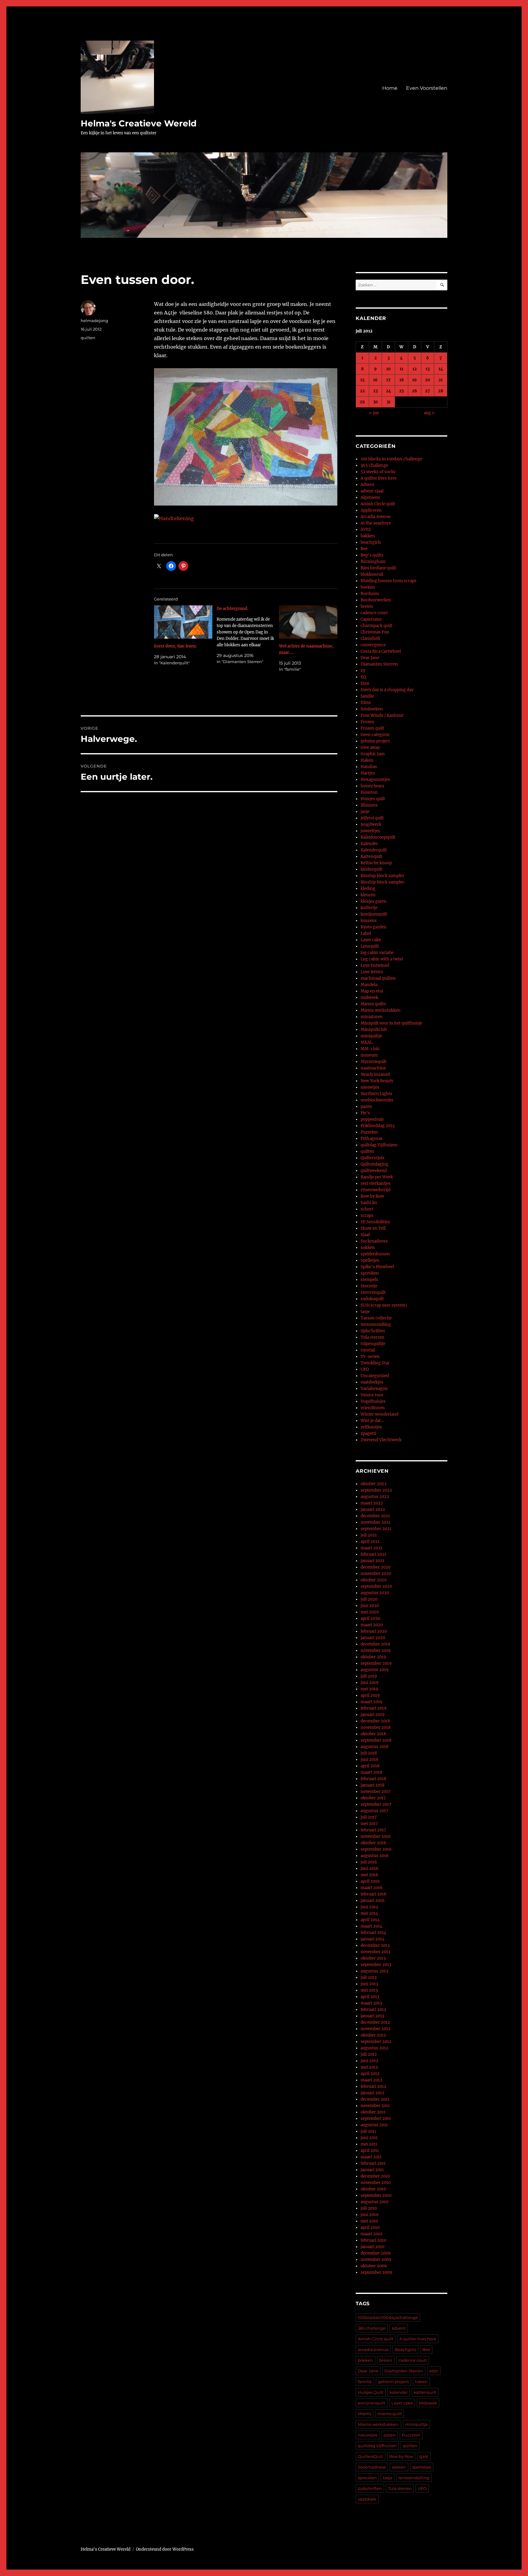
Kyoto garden (374, 927)
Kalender (369, 844)
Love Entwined (375, 965)
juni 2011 (369, 2138)
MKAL (367, 1042)
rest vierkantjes (376, 1183)
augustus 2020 (375, 1593)
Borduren (370, 594)
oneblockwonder (377, 1100)
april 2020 (370, 1618)
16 (375, 380)
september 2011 (376, 2119)
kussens (369, 921)
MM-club (370, 1049)
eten (434, 2371)
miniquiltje (371, 1036)
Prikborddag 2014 (378, 1126)
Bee (364, 549)
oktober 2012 (373, 2035)
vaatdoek (367, 2499)
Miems (365, 2414)
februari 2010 (373, 2240)
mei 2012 (369, 2067)
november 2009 (376, 2260)
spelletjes (422, 2467)
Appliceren (371, 510)
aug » (429, 413)
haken (421, 2382)
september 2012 (376, 2042)
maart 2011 (371, 2157)
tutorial (368, 1350)
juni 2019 (370, 1683)
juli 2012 (369, 2054)
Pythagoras (372, 1139)
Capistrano (371, 619)
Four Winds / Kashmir (382, 715)
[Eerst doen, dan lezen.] (183, 622)
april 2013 (370, 1997)
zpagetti (368, 1433)
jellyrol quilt (372, 818)
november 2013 (375, 1952)
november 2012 (376, 2029)
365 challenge (372, 2328)
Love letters (372, 972)
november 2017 (376, 1792)
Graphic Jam (373, 754)
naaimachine (373, 1068)
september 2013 (376, 1965)
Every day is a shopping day (387, 690)
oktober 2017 (373, 1798)
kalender (399, 2392)
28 (441, 391)
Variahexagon (374, 1389)
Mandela (369, 985)
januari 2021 (372, 1561)
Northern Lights (376, 1094)
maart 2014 (371, 1926)
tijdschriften (373, 1331)
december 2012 (375, 2022)
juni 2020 (370, 1606)
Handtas (369, 767)
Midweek (428, 2403)
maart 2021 (371, 1548)
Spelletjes (370, 1260)
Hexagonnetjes (375, 780)
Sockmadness (374, 1241)
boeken (368, 587)
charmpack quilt (376, 626)
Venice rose (372, 1395)
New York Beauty (377, 1081)
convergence (373, 645)
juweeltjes (370, 831)
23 (375, 391)
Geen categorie (375, 735)
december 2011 (375, 2099)
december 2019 (375, 1644)
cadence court (374, 613)
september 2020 (376, 1586)
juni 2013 (369, 1984)
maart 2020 (372, 1625)
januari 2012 (372, 2093)
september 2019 (376, 1663)
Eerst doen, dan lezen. (176, 646)
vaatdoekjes (372, 1382)
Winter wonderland (380, 1414)
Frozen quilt (372, 728)
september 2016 (376, 1849)
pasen (366, 1107)
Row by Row (372, 1196)
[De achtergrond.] (248, 635)
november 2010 (376, 2183)
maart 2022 (372, 1503)
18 (402, 380)
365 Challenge (374, 465)
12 (415, 369)
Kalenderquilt (374, 850)
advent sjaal (372, 491)
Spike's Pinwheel (377, 1267)
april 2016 (370, 1881)
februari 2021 (373, 1554)
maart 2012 (371, 2080)
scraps (367, 1215)
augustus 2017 (374, 1811)
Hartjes (368, 773)
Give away (370, 747)
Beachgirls (405, 2349)
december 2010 (375, 2176)
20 (428, 380)
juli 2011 (368, 2131)
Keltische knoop (376, 863)
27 (427, 391)
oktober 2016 (373, 1843)
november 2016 (376, 1836)
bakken (368, 536)
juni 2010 (369, 2215)
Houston (369, 792)
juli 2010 (369, 2208)
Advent (367, 485)
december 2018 (375, 1721)
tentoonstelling (376, 1324)
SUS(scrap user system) (384, 1305)
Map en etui (372, 991)
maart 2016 (372, 1888)
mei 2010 (369, 2221)
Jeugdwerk (371, 824)
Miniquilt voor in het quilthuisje (391, 1023)
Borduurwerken (376, 600)
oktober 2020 (374, 1580)
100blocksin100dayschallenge (388, 2317)
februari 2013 (373, 2010)
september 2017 (376, 1804)
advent (399, 2328)
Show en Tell (373, 1228)
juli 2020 (369, 1599)
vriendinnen (373, 1408)
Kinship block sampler (382, 876)
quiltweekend (374, 1171)
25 (402, 391)
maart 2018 (371, 1772)
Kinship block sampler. (383, 882)
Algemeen (370, 497)
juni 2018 (369, 1760)
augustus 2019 (375, 1670)
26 (414, 391)
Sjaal (365, 1235)
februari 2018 (373, 1779)
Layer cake (371, 940)
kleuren (368, 895)
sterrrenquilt (373, 1292)
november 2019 (376, 1651)
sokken (368, 1248)
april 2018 (370, 1766)
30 (376, 402)
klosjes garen (374, 901)
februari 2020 (374, 1631)
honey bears (372, 786)
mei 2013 (369, 1990)
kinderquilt (371, 869)
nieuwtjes (370, 1087)
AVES (366, 530)
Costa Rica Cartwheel (381, 651)
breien (367, 606)
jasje (365, 812)
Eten (365, 683)
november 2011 (375, 2106)
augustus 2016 (375, 1856)
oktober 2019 (373, 1657)
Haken (367, 760)
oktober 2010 (373, 2189)
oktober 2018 (373, 1734)
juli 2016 (369, 1862)
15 (362, 380)
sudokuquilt (372, 1299)
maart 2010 (371, 2234)
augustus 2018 (374, 1747)
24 (389, 391)
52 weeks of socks (378, 472)
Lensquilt (370, 946)
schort (367, 1209)
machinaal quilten (378, 978)
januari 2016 (373, 1901)
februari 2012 (373, 2086)
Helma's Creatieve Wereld (139, 123)
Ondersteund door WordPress (165, 2549)
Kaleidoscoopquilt (378, 837)
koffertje (369, 908)
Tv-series (370, 1357)
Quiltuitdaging (374, 1164)
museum (369, 1055)
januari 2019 (373, 1715)
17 (388, 380)
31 (389, 402)
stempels (369, 1280)
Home (390, 88)
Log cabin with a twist (382, 959)
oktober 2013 (373, 1958)
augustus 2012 (374, 2048)
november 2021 (376, 1522)
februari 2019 (374, 1708)
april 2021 (370, 1542)
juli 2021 (369, 1535)
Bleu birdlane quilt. (379, 568)
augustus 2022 (375, 1497)
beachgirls (371, 542)
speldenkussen (375, 1254)
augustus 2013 (374, 1971)
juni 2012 (369, 2061)
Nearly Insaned (375, 1074)
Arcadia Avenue (376, 517)
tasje (365, 1312)
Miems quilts (373, 1004)
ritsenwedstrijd (376, 1190)
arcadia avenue (373, 2349)
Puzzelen (369, 1132)
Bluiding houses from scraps (389, 581)
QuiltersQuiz (372, 1158)
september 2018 (376, 1740)
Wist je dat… (372, 1421)
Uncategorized (375, 1376)
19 (414, 380)
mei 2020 (370, 1612)
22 (362, 391)
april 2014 (370, 1920)
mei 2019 (369, 1689)
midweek (369, 998)
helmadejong (94, 321)
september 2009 (376, 2272)
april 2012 (370, 2074)
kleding (368, 889)
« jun (374, 413)
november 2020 (376, 1574)
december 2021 (375, 1516)
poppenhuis (372, 1119)
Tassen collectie (376, 1318)
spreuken (370, 1273)
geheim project (375, 741)
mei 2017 (369, 1824)
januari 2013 (372, 2016)
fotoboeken (372, 709)
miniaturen (372, 1017)
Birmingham (373, 562)
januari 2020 (373, 1638)
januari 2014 (372, 1939)
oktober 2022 (374, 1484)
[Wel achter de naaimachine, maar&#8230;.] (308, 622)
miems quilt (390, 2414)
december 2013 (375, 1945)
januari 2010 (372, 2247)
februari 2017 (373, 1830)
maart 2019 (372, 1702)
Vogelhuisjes (373, 1401)
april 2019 (370, 1695)
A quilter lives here (379, 478)
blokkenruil (372, 574)
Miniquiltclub (374, 1030)
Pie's (365, 1113)
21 (441, 380)
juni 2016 (370, 1869)
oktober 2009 (374, 2266)
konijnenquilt (374, 914)
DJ (363, 671)
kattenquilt (425, 2392)
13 (428, 369)
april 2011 (370, 2151)
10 (389, 369)
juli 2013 (369, 1977)
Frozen (367, 722)
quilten (88, 338)
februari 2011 (373, 2163)
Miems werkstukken (381, 1010)
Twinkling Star (375, 1363)
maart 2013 (371, 2003)
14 (441, 369)
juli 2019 (369, 1676)
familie (367, 696)
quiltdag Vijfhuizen (379, 1145)
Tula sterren (372, 1337)
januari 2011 (372, 2170)
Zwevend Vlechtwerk (381, 1440)
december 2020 (376, 1567)
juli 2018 (369, 1753)
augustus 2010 (374, 2202)
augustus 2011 (374, 2125)
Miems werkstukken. (378, 2424)
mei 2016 (369, 1875)
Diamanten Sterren (379, 664)
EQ (363, 677)
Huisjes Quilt (371, 2392)
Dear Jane (370, 658)
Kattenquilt (371, 856)
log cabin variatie (377, 953)
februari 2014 (373, 1933)
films (366, 703)
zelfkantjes (371, 1427)
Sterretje (369, 1286)
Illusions (369, 805)
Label (366, 933)
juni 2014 (369, 1907)
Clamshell (370, 639)
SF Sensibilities (375, 1222)
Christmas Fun (375, 632)
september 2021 (376, 1529)
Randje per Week (377, 1177)
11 (402, 369)
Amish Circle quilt (378, 504)
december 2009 (376, 2253)
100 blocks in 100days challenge (391, 459)
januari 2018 (372, 1785)
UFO (365, 1369)
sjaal (424, 2456)
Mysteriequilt (374, 1062)
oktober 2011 (373, 2112)
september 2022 (376, 1490)
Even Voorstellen (427, 88)
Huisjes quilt (373, 799)
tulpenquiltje (373, 1344)
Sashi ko (369, 1203)
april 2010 (370, 2228)
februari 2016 (374, 1894)
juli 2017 (369, 1817)
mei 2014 (369, 1913)
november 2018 (376, 1727)
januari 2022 (373, 1509)
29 (362, 402)
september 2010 (376, 2195)
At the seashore (376, 523)
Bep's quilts (372, 555)
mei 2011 (369, 2144)
